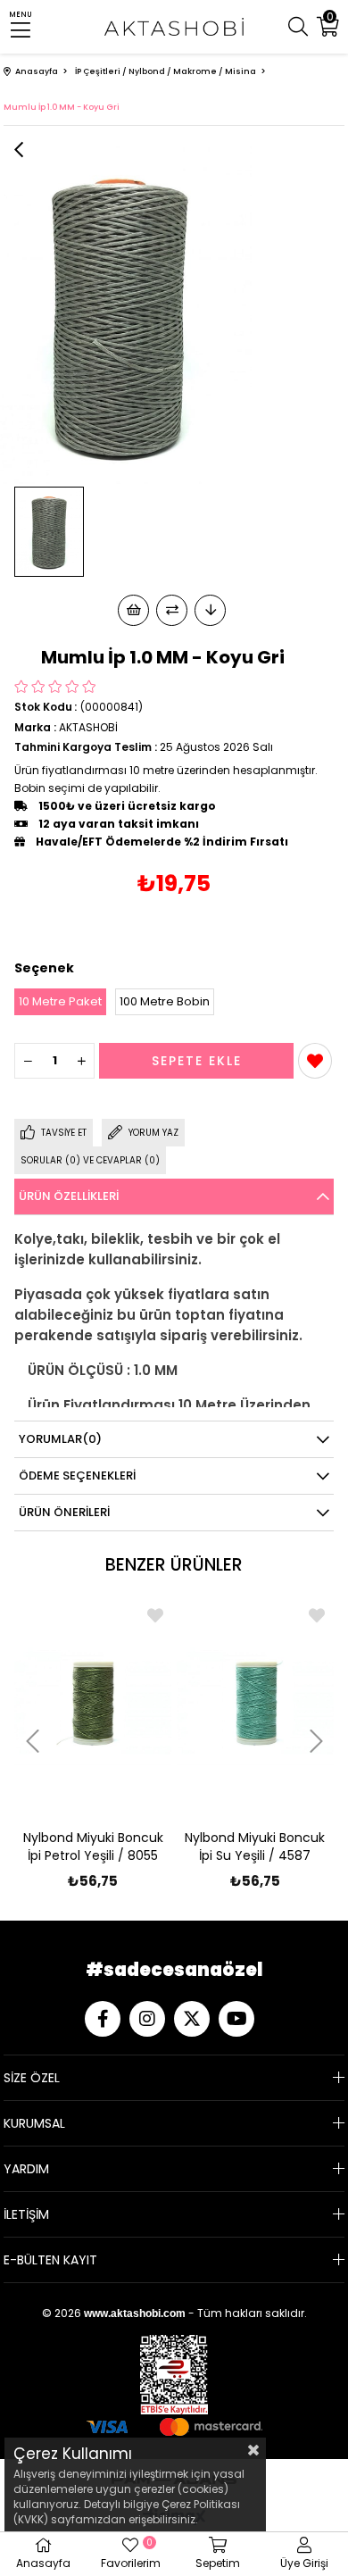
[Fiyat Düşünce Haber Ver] (210, 610)
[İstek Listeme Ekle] (133, 610)
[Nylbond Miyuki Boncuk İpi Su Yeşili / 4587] (256, 1701)
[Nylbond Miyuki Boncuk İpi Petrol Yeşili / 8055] (93, 1701)
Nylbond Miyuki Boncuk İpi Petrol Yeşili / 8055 (93, 1847)
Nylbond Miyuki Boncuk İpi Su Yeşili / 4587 (255, 1847)
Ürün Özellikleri (69, 1196)
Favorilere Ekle (155, 1615)
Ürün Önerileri (64, 1512)
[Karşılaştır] (172, 610)
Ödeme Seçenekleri (77, 1476)
